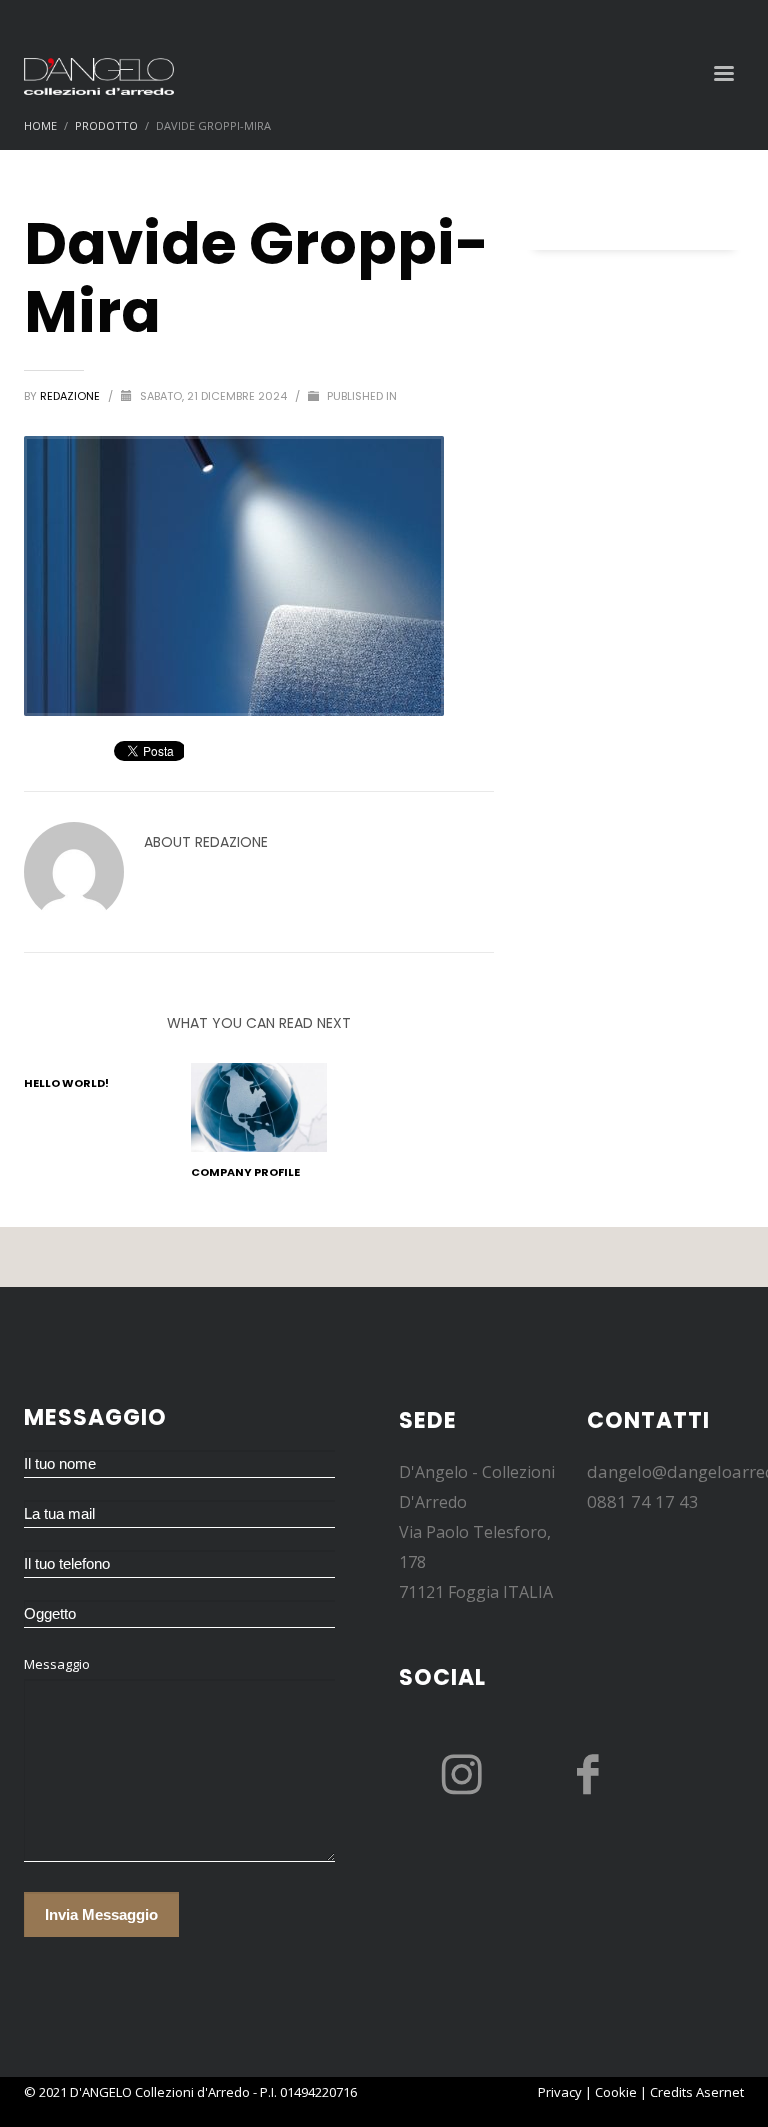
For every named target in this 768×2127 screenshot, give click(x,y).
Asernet (720, 2092)
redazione (71, 396)
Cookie (616, 2092)
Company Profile (245, 1172)
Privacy (560, 2092)
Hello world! (66, 1083)
